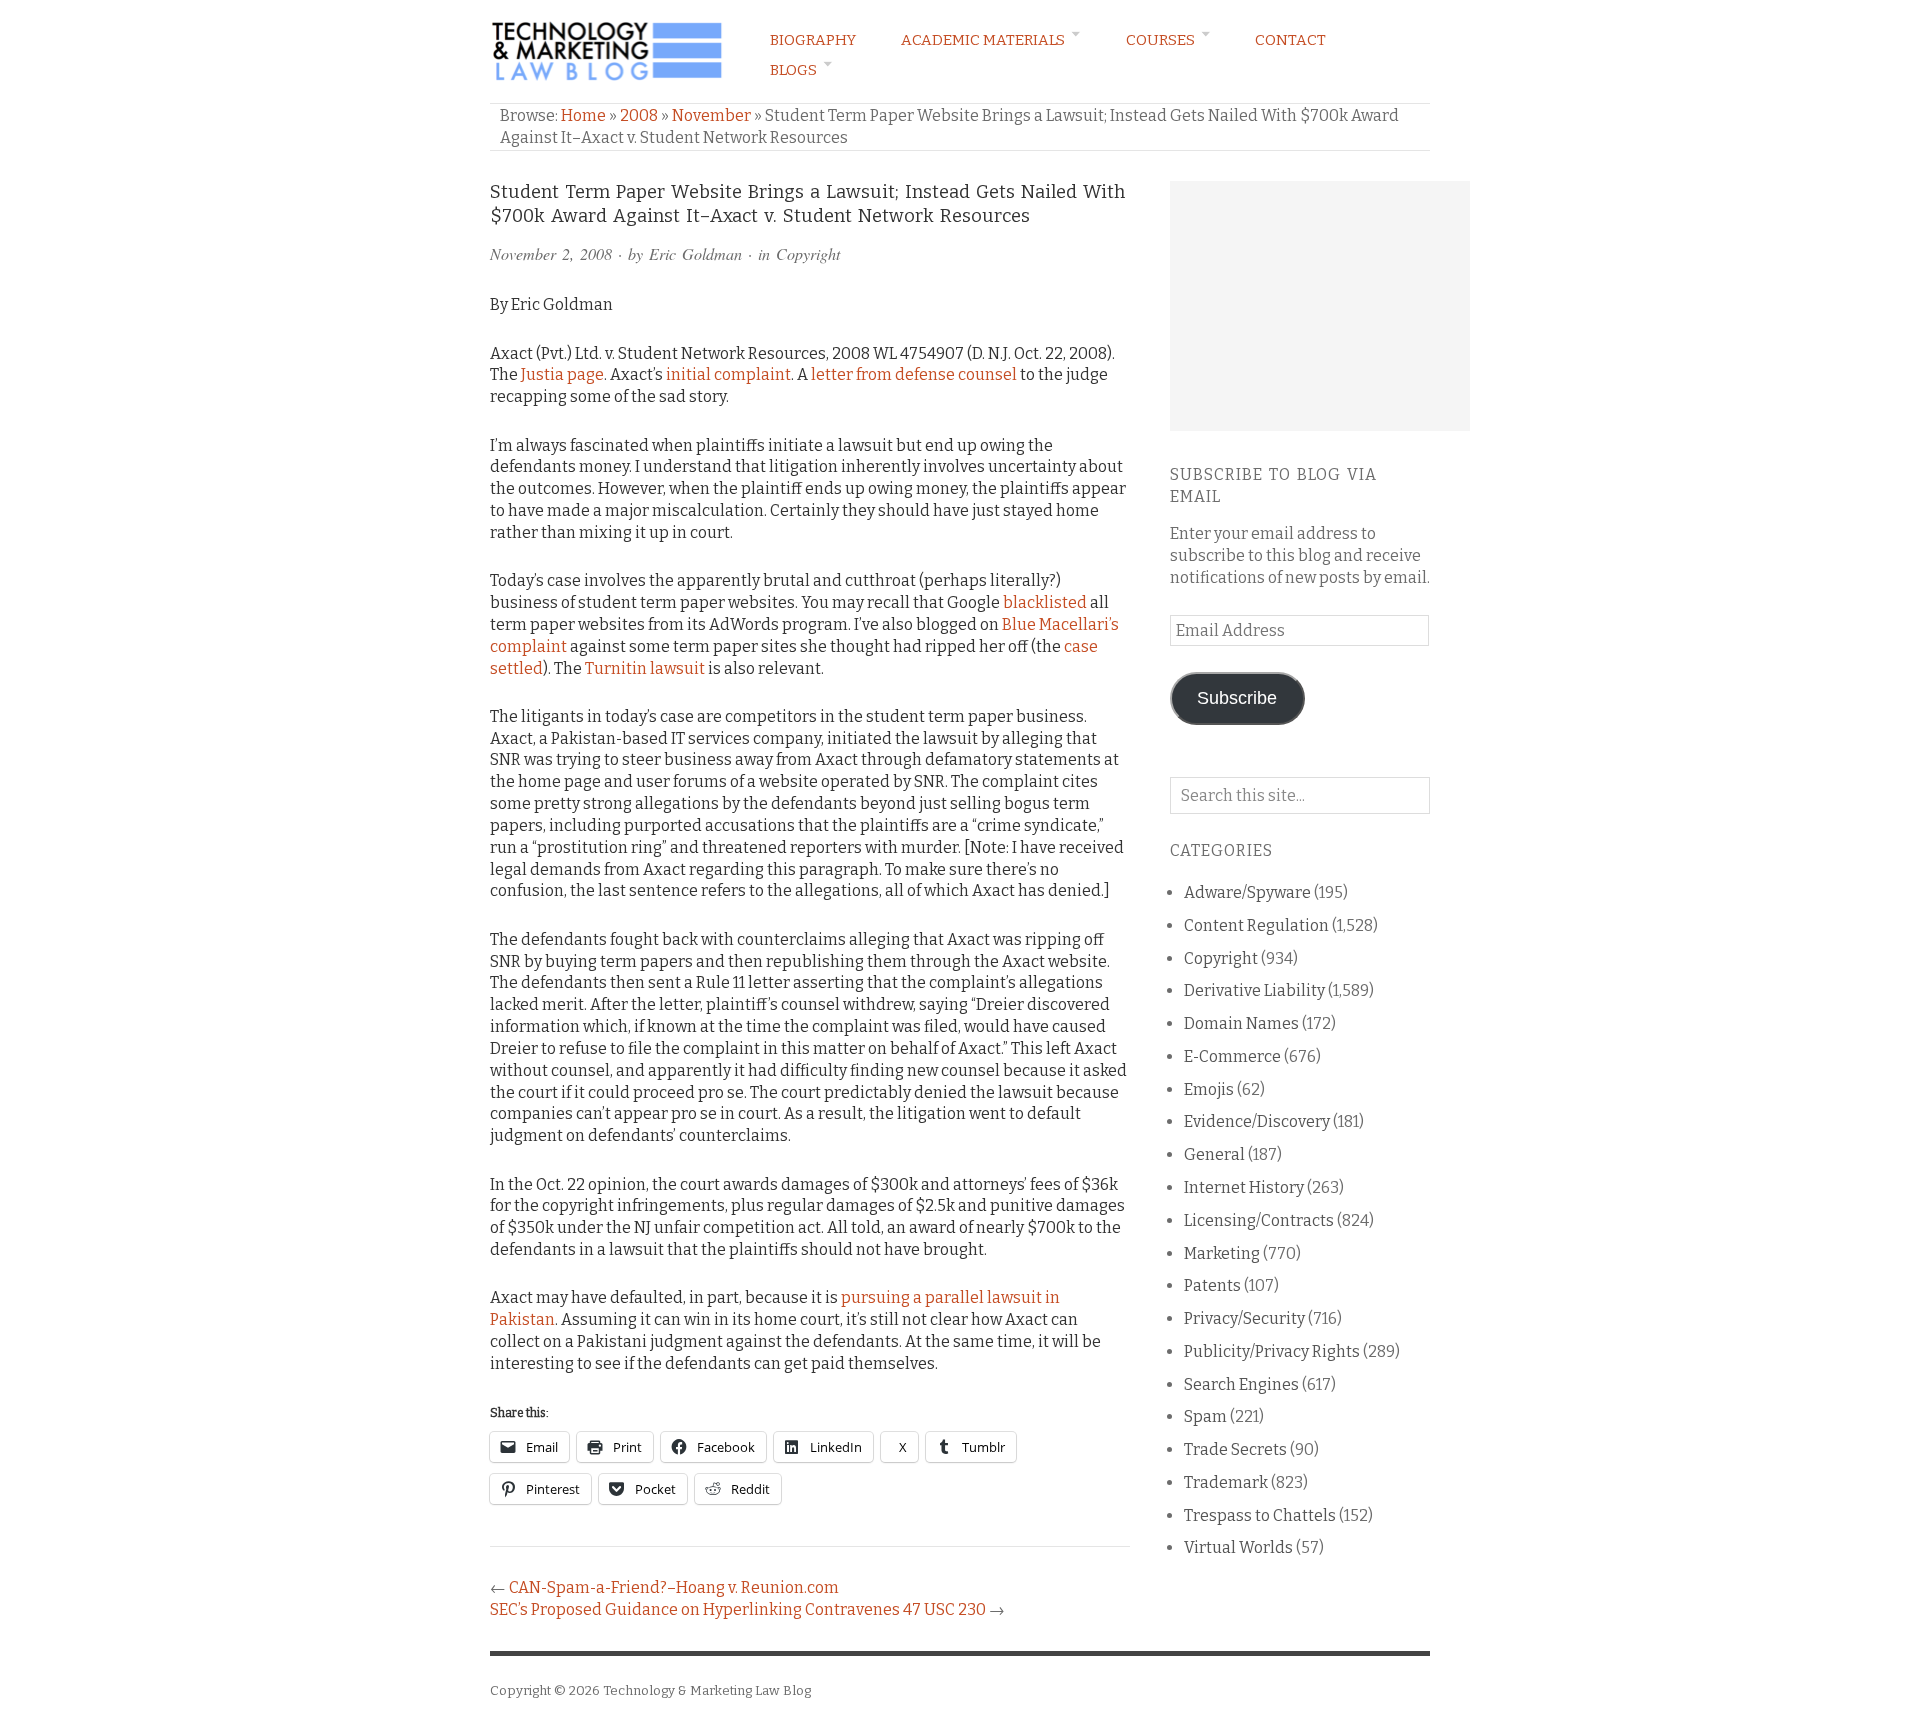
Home (583, 115)
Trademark (1226, 1482)
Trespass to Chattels (1260, 1515)
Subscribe (1237, 698)
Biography (813, 40)
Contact (1290, 40)
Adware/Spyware (1247, 892)
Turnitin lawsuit (645, 668)
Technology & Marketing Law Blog (707, 1690)
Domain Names (1241, 1023)
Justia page (562, 374)
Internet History (1244, 1187)
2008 (639, 115)
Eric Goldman (695, 253)
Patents (1212, 1285)
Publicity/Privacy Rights (1272, 1351)
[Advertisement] (1320, 306)
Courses (1160, 40)
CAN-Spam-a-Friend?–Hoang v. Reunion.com (674, 1587)
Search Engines (1241, 1384)
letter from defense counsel (914, 374)
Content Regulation (1256, 925)
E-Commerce (1232, 1056)
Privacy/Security (1244, 1318)
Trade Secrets (1235, 1449)
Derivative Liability (1254, 990)
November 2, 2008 (551, 253)
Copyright (808, 253)
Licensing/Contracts (1259, 1220)
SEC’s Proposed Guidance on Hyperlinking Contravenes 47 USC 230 (738, 1609)
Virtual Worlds (1238, 1547)
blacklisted (1045, 602)
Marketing (1222, 1253)
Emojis (1209, 1089)
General (1214, 1154)
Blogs (793, 70)
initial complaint (728, 374)
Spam (1205, 1416)
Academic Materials (983, 40)
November (711, 115)
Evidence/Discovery (1257, 1121)
